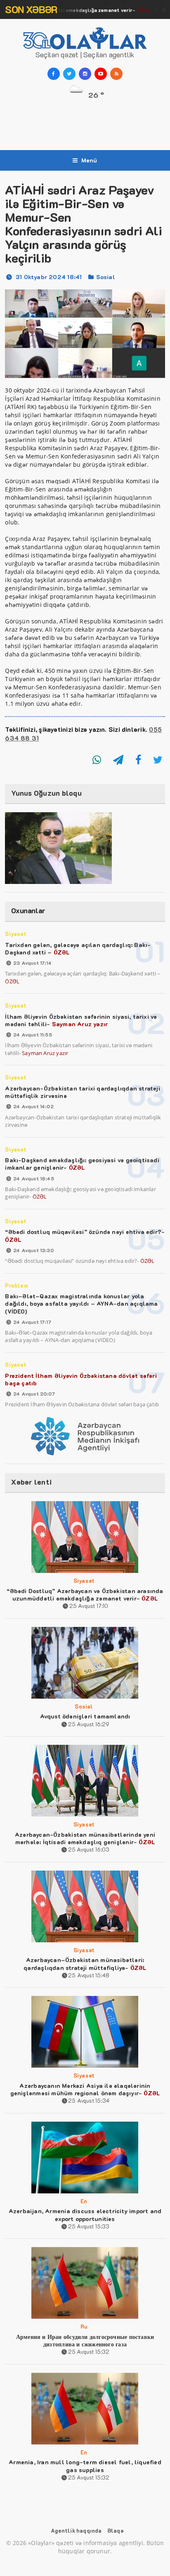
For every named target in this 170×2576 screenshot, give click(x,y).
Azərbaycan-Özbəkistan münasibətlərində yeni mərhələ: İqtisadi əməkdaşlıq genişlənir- (85, 1838)
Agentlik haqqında (76, 2530)
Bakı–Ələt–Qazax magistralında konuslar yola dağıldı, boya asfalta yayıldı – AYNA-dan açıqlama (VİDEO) (81, 1303)
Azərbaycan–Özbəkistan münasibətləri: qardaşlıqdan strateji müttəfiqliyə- (85, 1964)
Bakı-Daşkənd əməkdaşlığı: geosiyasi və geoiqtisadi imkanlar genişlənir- (82, 1164)
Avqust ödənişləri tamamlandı (85, 1716)
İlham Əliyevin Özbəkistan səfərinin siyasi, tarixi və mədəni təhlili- (81, 1020)
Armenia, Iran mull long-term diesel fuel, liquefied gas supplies (85, 2466)
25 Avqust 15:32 (89, 2352)
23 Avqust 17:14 (32, 963)
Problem (16, 1285)
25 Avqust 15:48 (89, 1975)
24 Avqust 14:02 (33, 1106)
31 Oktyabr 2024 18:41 (49, 277)
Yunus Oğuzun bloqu (46, 793)
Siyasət (15, 934)
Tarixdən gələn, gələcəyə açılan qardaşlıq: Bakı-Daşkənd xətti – (78, 948)
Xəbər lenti (31, 1482)
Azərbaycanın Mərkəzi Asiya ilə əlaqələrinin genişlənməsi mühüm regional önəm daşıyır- (85, 2089)
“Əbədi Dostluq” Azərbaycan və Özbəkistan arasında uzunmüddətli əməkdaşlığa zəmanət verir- (85, 1595)
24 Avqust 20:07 (34, 1394)
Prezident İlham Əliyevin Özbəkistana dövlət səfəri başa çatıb (81, 1379)
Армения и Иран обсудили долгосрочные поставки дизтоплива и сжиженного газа (85, 2340)
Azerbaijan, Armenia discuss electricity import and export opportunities (85, 2215)
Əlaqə (115, 2530)
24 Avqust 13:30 (33, 1250)
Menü (89, 160)
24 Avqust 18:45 (33, 1178)
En (84, 2201)
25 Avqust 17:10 (89, 1606)
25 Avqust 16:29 (89, 1724)
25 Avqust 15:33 (89, 2226)
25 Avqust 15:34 (89, 2100)
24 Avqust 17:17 (32, 1322)
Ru (84, 2326)
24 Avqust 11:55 (32, 1034)
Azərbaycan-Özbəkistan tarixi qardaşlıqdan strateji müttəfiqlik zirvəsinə (83, 1092)
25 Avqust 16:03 (89, 1849)
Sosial (106, 277)
